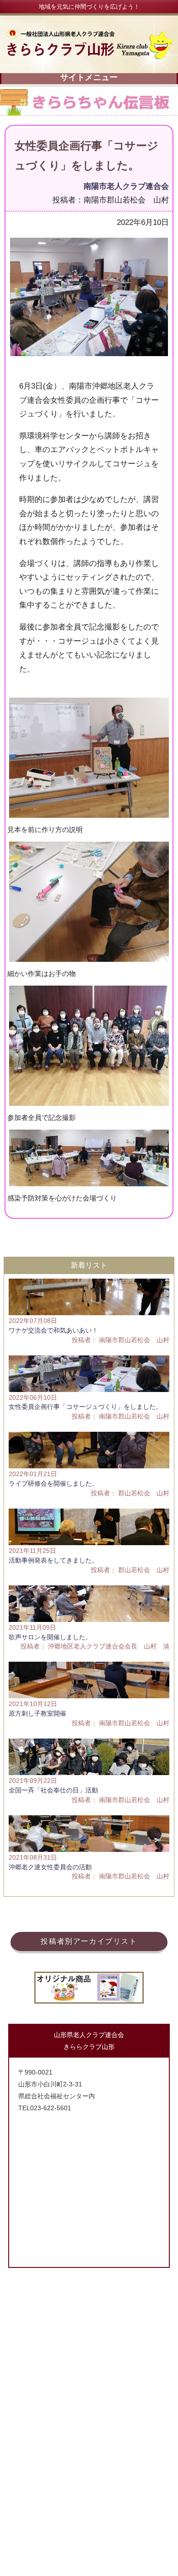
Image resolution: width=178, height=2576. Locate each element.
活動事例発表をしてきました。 (53, 1560)
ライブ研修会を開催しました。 (53, 1483)
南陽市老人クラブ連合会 (126, 186)
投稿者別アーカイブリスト (89, 1941)
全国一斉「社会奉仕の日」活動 (53, 1790)
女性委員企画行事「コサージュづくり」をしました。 (85, 1407)
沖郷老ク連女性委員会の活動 (50, 1867)
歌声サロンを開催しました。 (50, 1637)
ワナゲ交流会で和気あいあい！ (53, 1330)
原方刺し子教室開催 (37, 1713)
